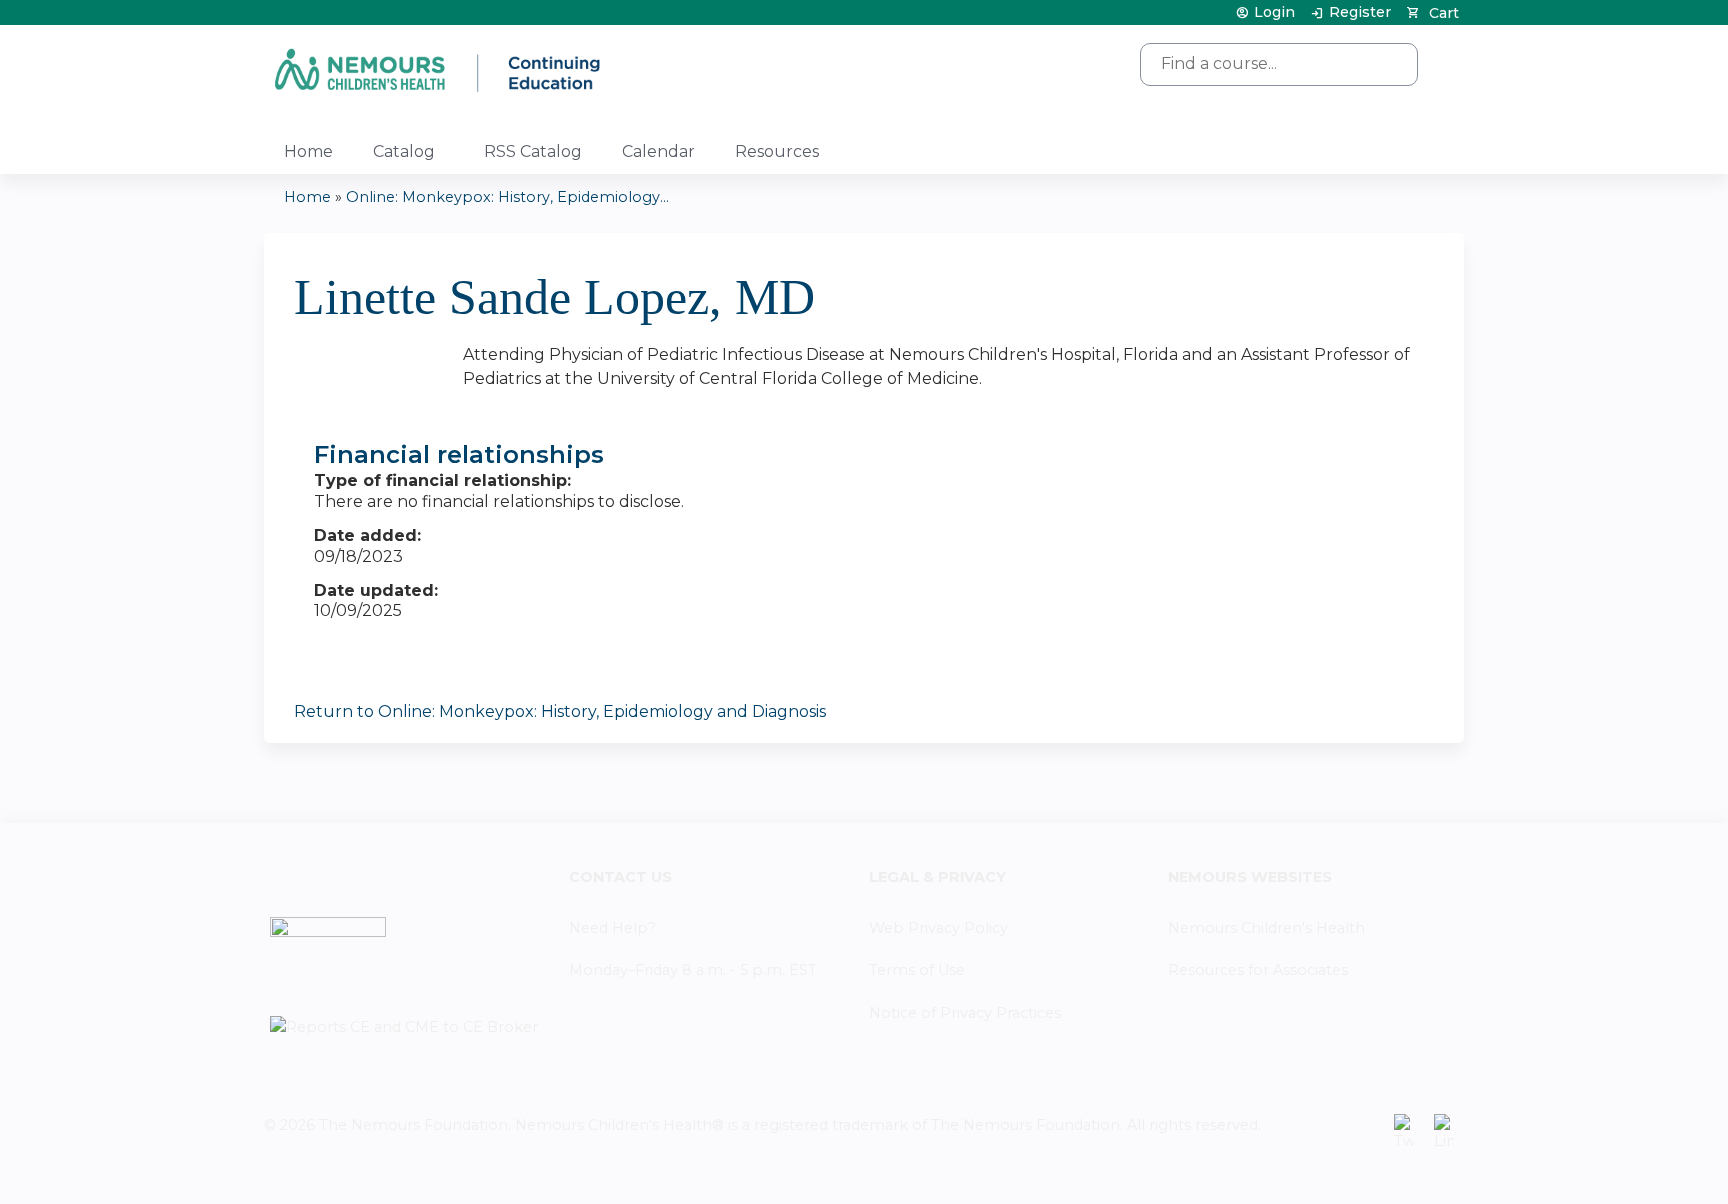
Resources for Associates (1258, 970)
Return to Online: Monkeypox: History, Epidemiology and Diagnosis (560, 711)
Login (1274, 12)
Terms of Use (917, 970)
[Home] (439, 69)
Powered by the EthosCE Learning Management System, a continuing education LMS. (1393, 1170)
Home (308, 151)
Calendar (658, 151)
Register (1360, 12)
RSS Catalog (533, 151)
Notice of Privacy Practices (965, 1013)
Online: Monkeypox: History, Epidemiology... (507, 197)
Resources (777, 151)
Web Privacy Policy (938, 928)
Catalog (404, 151)
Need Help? (612, 928)
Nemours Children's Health (1266, 928)
